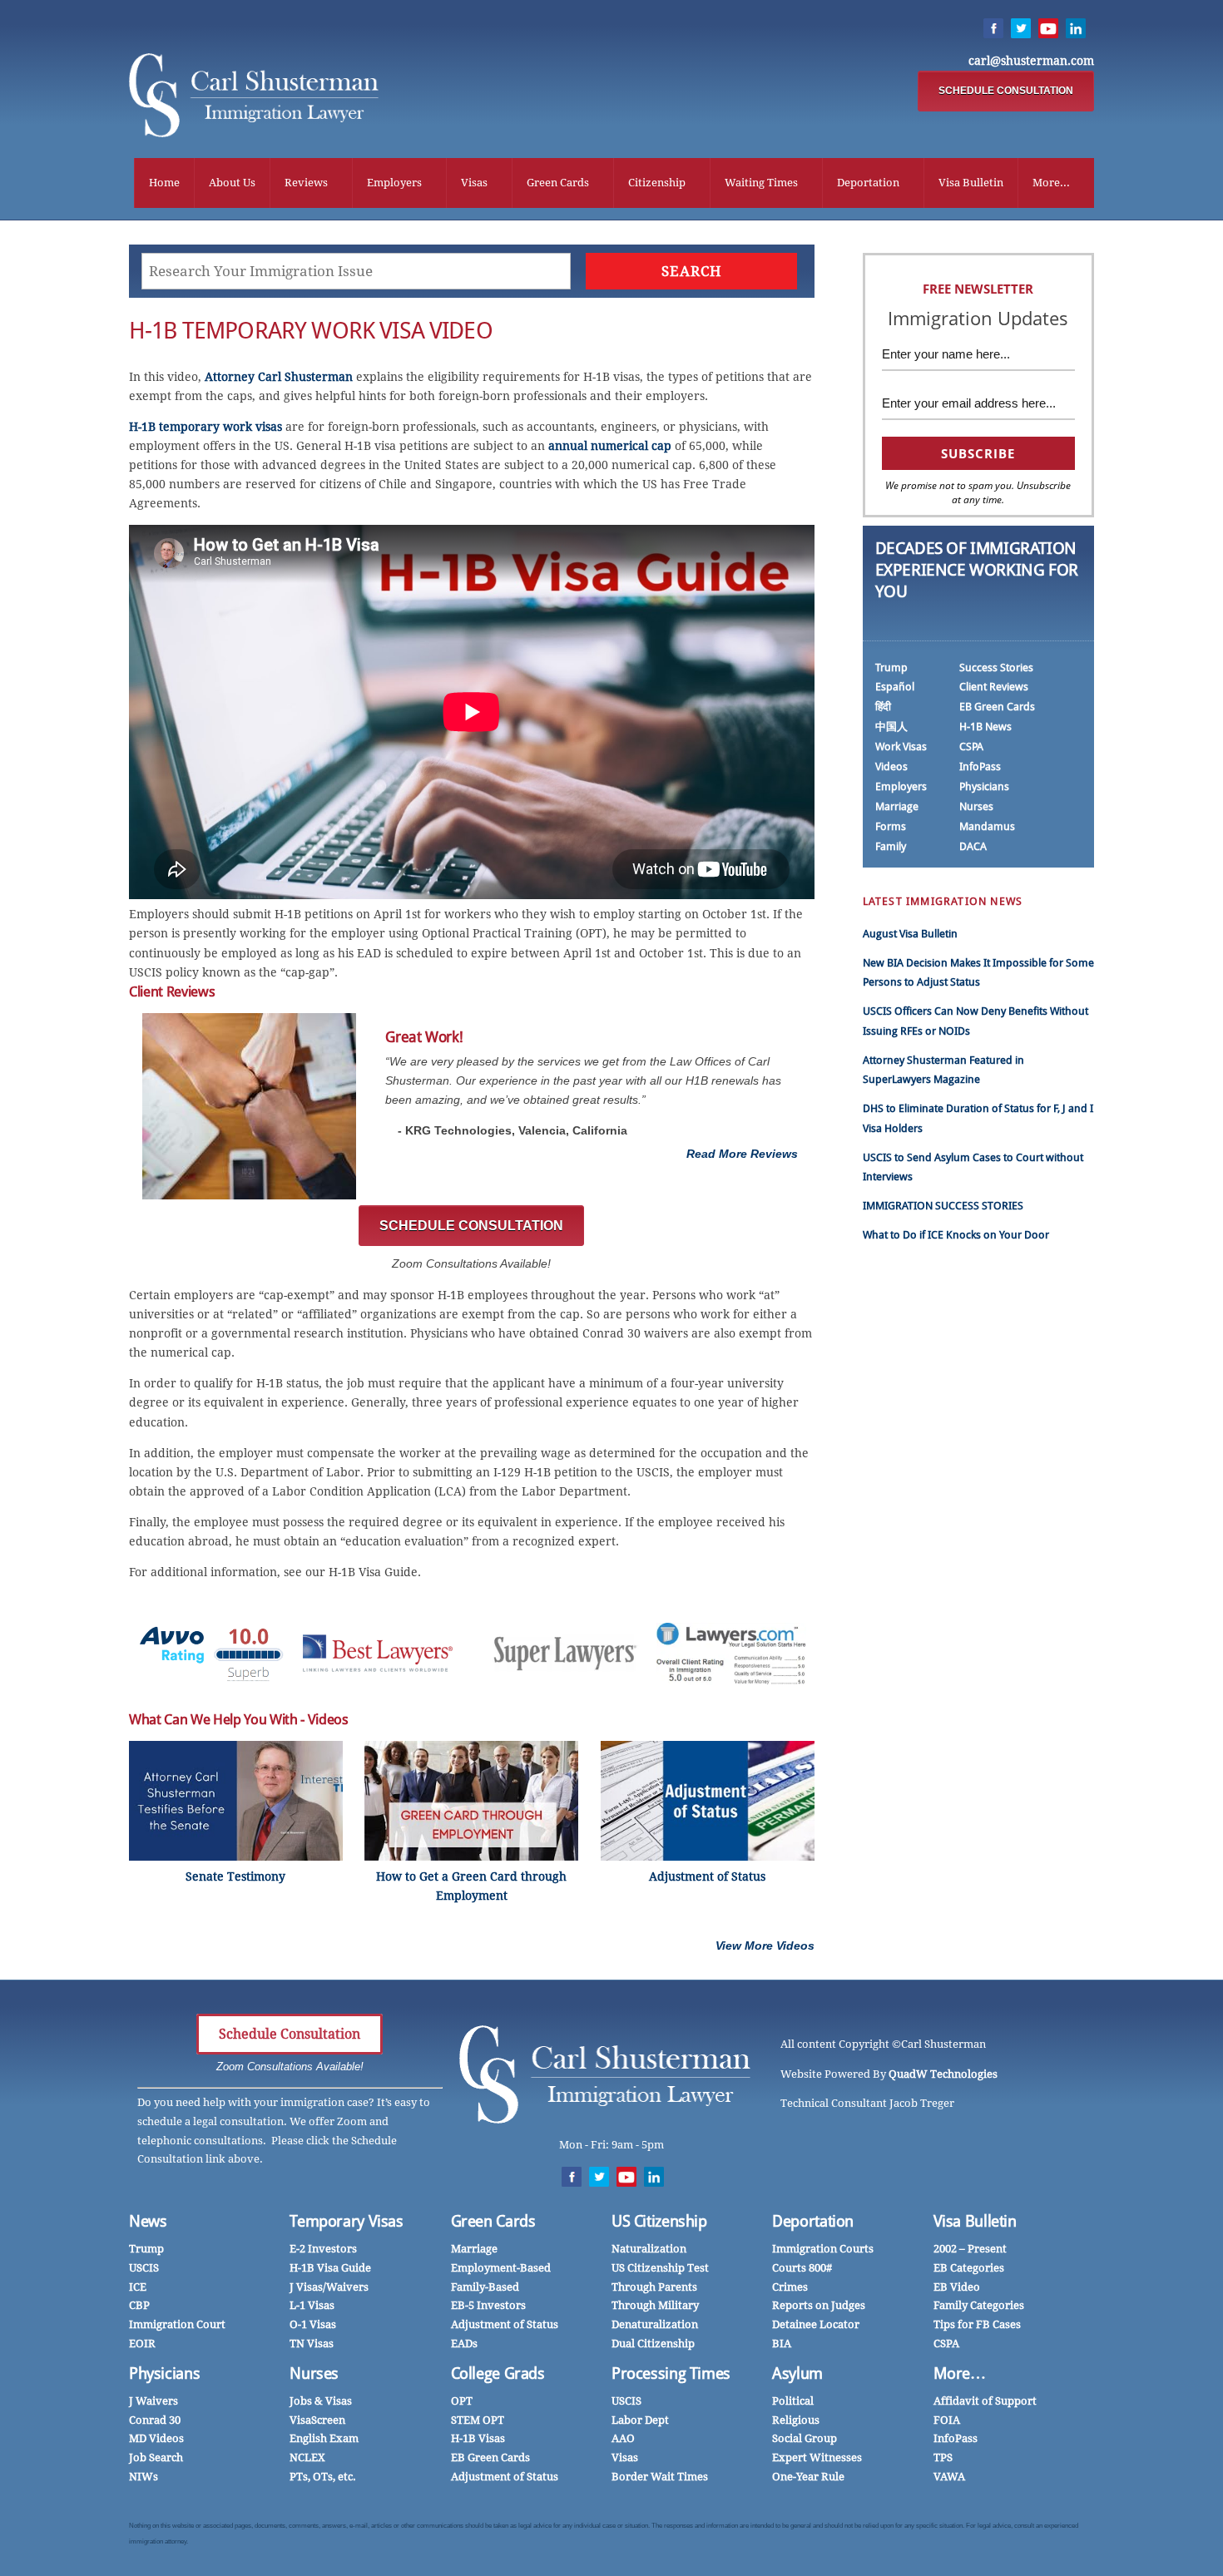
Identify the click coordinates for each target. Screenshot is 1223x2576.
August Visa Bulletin (910, 934)
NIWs (144, 2477)
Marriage (897, 806)
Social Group (805, 2438)
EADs (464, 2344)
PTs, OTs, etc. (323, 2477)
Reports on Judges (819, 2305)
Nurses (976, 806)
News (148, 2221)
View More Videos (765, 1946)
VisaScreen (317, 2420)
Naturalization (649, 2249)
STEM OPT (478, 2420)
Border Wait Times (660, 2477)
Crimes (790, 2287)
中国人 (891, 727)
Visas (474, 183)
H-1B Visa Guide (330, 2268)
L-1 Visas (312, 2305)
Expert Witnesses (817, 2457)
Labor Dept (640, 2420)
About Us (232, 183)
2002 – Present (970, 2249)
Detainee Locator (816, 2324)
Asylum (797, 2373)
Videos (891, 766)
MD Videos (156, 2438)
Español (895, 687)
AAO (623, 2438)
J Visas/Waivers (329, 2287)
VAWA (949, 2477)
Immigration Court (177, 2324)
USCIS (144, 2268)
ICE (138, 2287)
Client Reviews (994, 687)
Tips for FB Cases (977, 2324)
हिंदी (883, 707)
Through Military (655, 2305)
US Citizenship (659, 2221)
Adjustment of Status (505, 2324)
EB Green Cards (997, 707)
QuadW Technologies (943, 2074)
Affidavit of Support (985, 2401)
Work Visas (901, 747)
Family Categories (979, 2305)
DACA (973, 846)
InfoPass (980, 766)
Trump (891, 667)
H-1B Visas (478, 2438)
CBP (139, 2305)
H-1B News (985, 727)
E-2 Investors (323, 2249)
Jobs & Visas (321, 2401)
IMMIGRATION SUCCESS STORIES (943, 1206)
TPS (943, 2457)
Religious (796, 2420)
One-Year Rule (808, 2477)
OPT (462, 2401)
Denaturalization (655, 2324)
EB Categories (969, 2268)
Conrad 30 (155, 2420)
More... (1051, 183)
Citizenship (657, 183)
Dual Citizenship (653, 2344)
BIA (782, 2344)
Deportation (868, 183)
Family (891, 846)
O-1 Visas (313, 2324)
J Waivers (153, 2401)
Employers (394, 183)
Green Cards (558, 183)
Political (793, 2401)
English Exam (324, 2438)
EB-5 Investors (488, 2305)
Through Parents (654, 2287)
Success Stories (996, 667)
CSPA (971, 747)
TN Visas (312, 2344)
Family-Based (485, 2287)
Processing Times (671, 2373)
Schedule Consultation (290, 2034)
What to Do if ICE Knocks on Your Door (956, 1235)
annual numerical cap (610, 446)
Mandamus (987, 826)
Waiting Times (761, 183)
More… (960, 2373)
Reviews (306, 183)
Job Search (156, 2457)
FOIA (947, 2420)
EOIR (142, 2344)
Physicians (984, 786)
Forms (891, 826)
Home (164, 183)
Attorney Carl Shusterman (279, 377)
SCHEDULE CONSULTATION (1006, 91)
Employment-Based (501, 2268)
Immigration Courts (823, 2249)
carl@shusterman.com (1031, 61)
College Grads (498, 2373)
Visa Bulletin (971, 183)
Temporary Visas (346, 2221)
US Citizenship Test (660, 2268)
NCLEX (307, 2457)
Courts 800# (802, 2268)
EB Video (957, 2287)
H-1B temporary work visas (205, 427)
